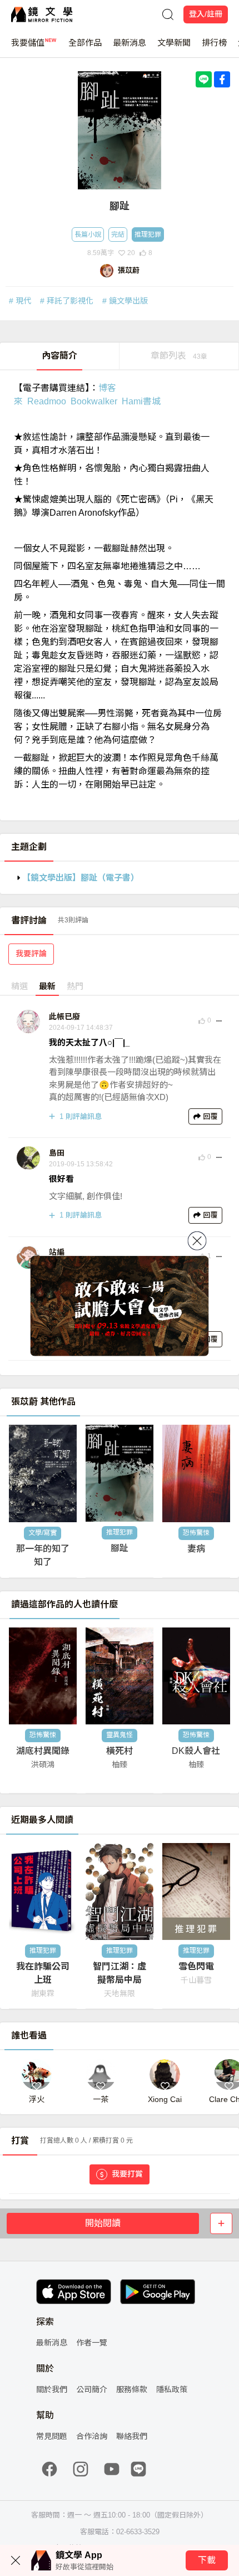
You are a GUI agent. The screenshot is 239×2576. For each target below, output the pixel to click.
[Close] (197, 1240)
